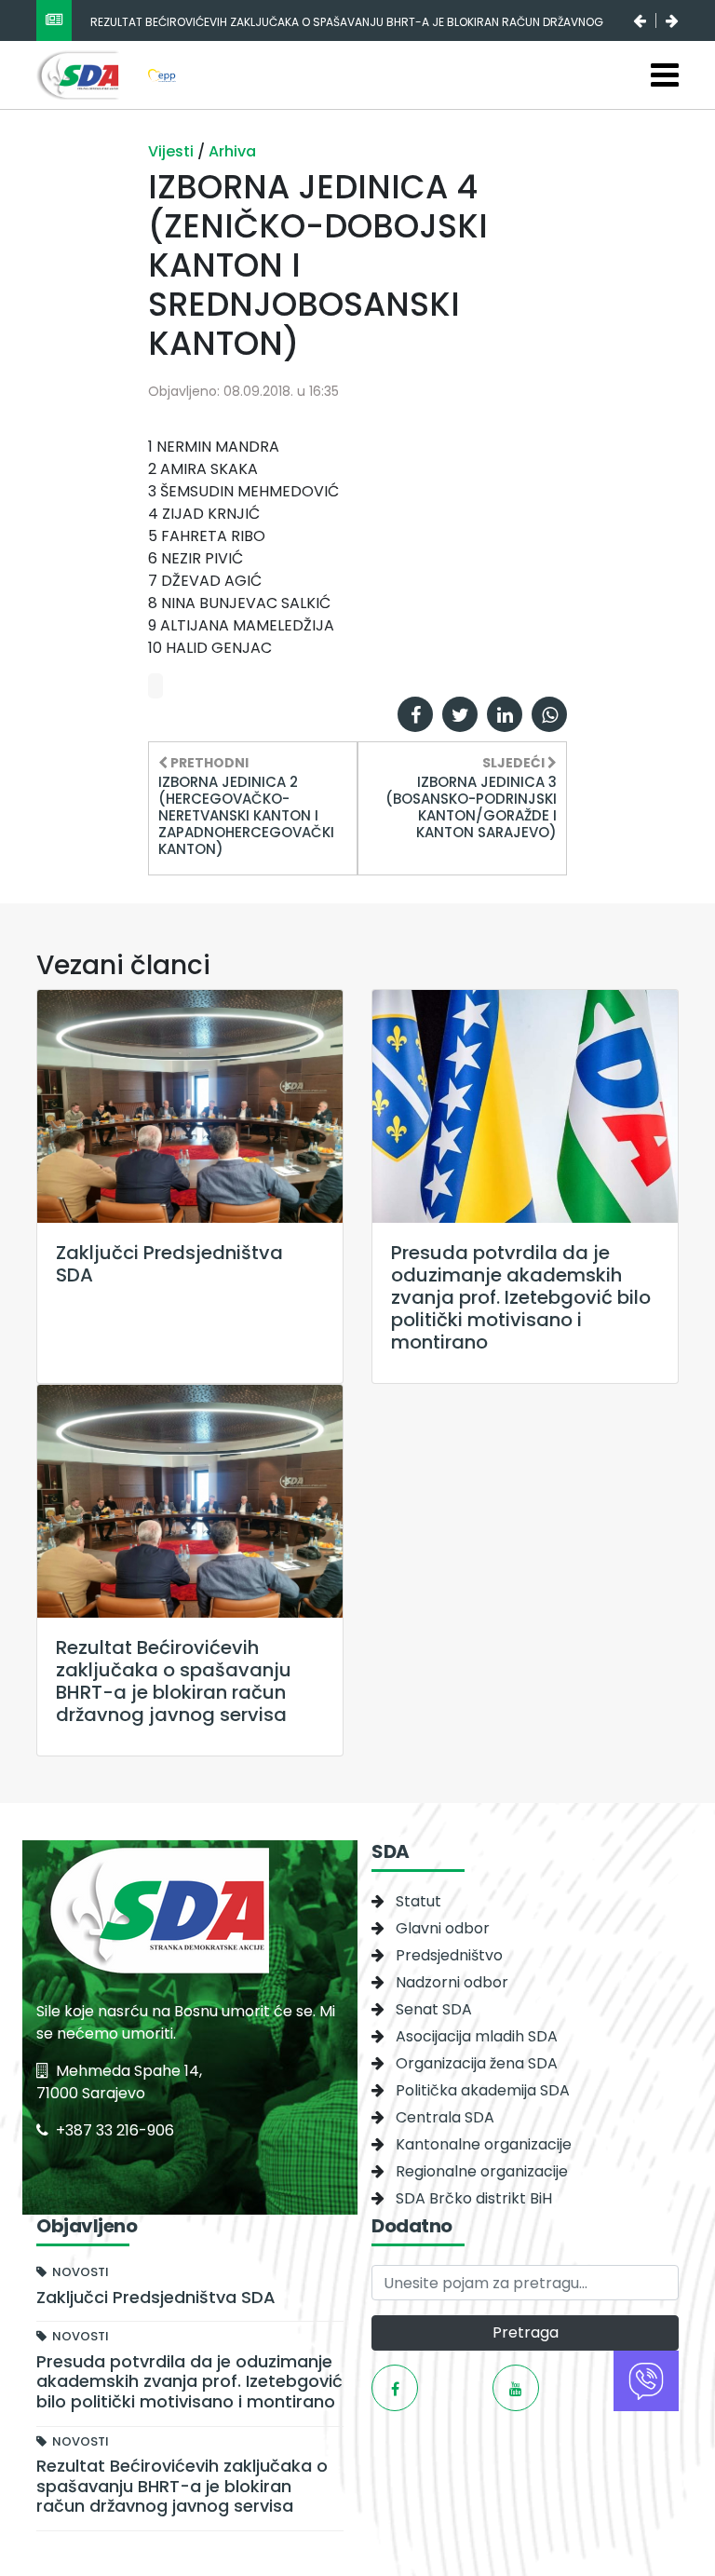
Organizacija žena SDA (477, 2063)
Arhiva (232, 151)
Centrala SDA (445, 2117)
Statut (418, 1901)
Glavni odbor (443, 1928)
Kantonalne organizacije (484, 2144)
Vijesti (173, 151)
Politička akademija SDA (483, 2090)
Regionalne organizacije (482, 2171)
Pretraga (526, 2332)
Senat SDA (434, 2009)
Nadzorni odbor (452, 1982)
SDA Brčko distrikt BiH (474, 2198)
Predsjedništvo (449, 1955)
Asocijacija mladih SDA (477, 2036)
